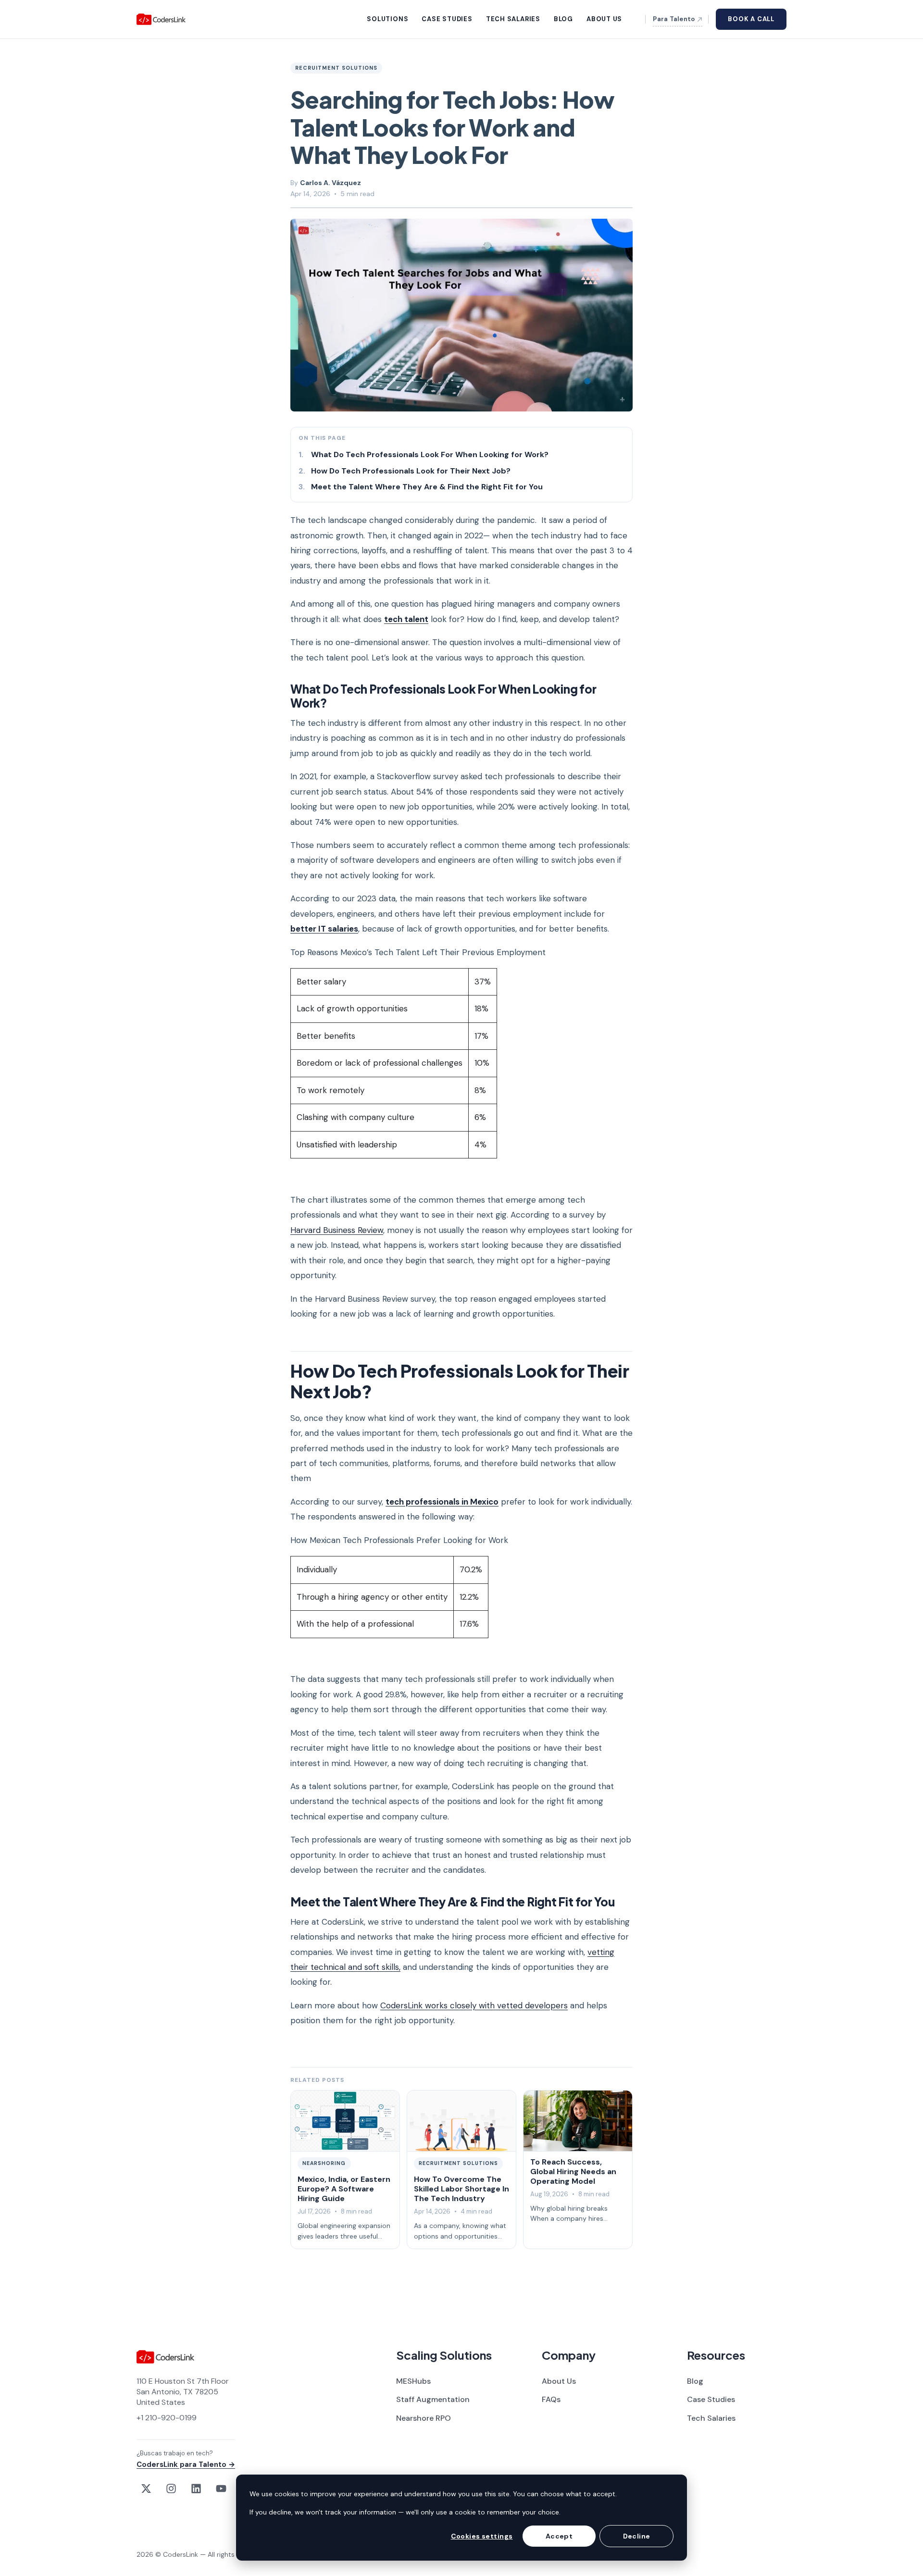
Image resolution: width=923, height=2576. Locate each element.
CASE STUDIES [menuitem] (447, 19)
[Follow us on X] (146, 2489)
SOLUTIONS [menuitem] (387, 19)
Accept (559, 2536)
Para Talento (674, 19)
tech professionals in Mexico (442, 1502)
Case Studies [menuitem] (711, 2399)
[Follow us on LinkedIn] (196, 2489)
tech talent (406, 619)
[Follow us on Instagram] (171, 2489)
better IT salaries (324, 929)
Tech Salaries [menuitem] (711, 2418)
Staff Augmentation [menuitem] (433, 2399)
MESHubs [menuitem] (413, 2381)
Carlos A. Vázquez (331, 183)
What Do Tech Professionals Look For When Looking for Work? (430, 454)
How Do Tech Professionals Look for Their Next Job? (412, 471)
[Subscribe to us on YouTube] (221, 2489)
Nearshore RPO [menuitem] (424, 2418)
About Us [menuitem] (559, 2381)
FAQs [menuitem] (551, 2399)
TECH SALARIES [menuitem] (513, 19)
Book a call (751, 19)
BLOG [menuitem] (563, 19)
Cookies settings (482, 2536)
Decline (637, 2536)
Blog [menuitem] (695, 2381)
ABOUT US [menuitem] (604, 19)
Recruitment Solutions (336, 68)
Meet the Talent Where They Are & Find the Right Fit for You (427, 487)
